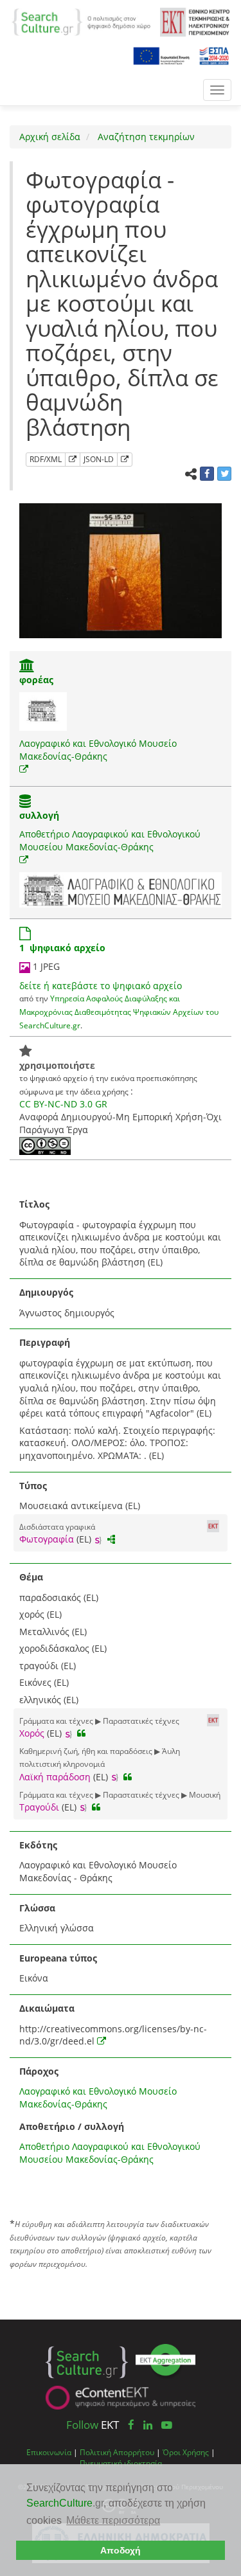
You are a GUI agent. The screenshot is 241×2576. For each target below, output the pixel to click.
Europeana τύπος (58, 1958)
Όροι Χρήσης (186, 2452)
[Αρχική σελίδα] (81, 21)
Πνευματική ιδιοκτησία (121, 2463)
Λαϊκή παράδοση (55, 1777)
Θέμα (31, 1577)
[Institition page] (27, 667)
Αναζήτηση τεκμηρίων (145, 137)
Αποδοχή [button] (121, 2550)
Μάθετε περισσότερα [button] (113, 2520)
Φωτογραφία (47, 1539)
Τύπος (33, 1486)
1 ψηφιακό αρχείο (62, 948)
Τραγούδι (39, 1807)
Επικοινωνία (49, 2452)
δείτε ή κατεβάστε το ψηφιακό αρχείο (101, 986)
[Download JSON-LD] (125, 460)
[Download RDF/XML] (73, 460)
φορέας (36, 680)
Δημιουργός (46, 1292)
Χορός (32, 1733)
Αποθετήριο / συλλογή (72, 2126)
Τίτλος (34, 1204)
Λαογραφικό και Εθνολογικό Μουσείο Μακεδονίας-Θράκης (98, 750)
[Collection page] (25, 802)
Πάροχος (39, 2071)
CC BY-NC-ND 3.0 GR (63, 1104)
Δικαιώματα (47, 2008)
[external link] (24, 769)
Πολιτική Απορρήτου (117, 2452)
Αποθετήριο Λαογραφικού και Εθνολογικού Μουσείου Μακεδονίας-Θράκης (110, 840)
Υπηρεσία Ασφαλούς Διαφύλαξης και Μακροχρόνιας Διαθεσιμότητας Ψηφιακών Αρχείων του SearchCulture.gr (119, 1011)
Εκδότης (38, 1845)
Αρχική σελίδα (50, 137)
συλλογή (39, 815)
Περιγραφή (45, 1342)
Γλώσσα (37, 1908)
